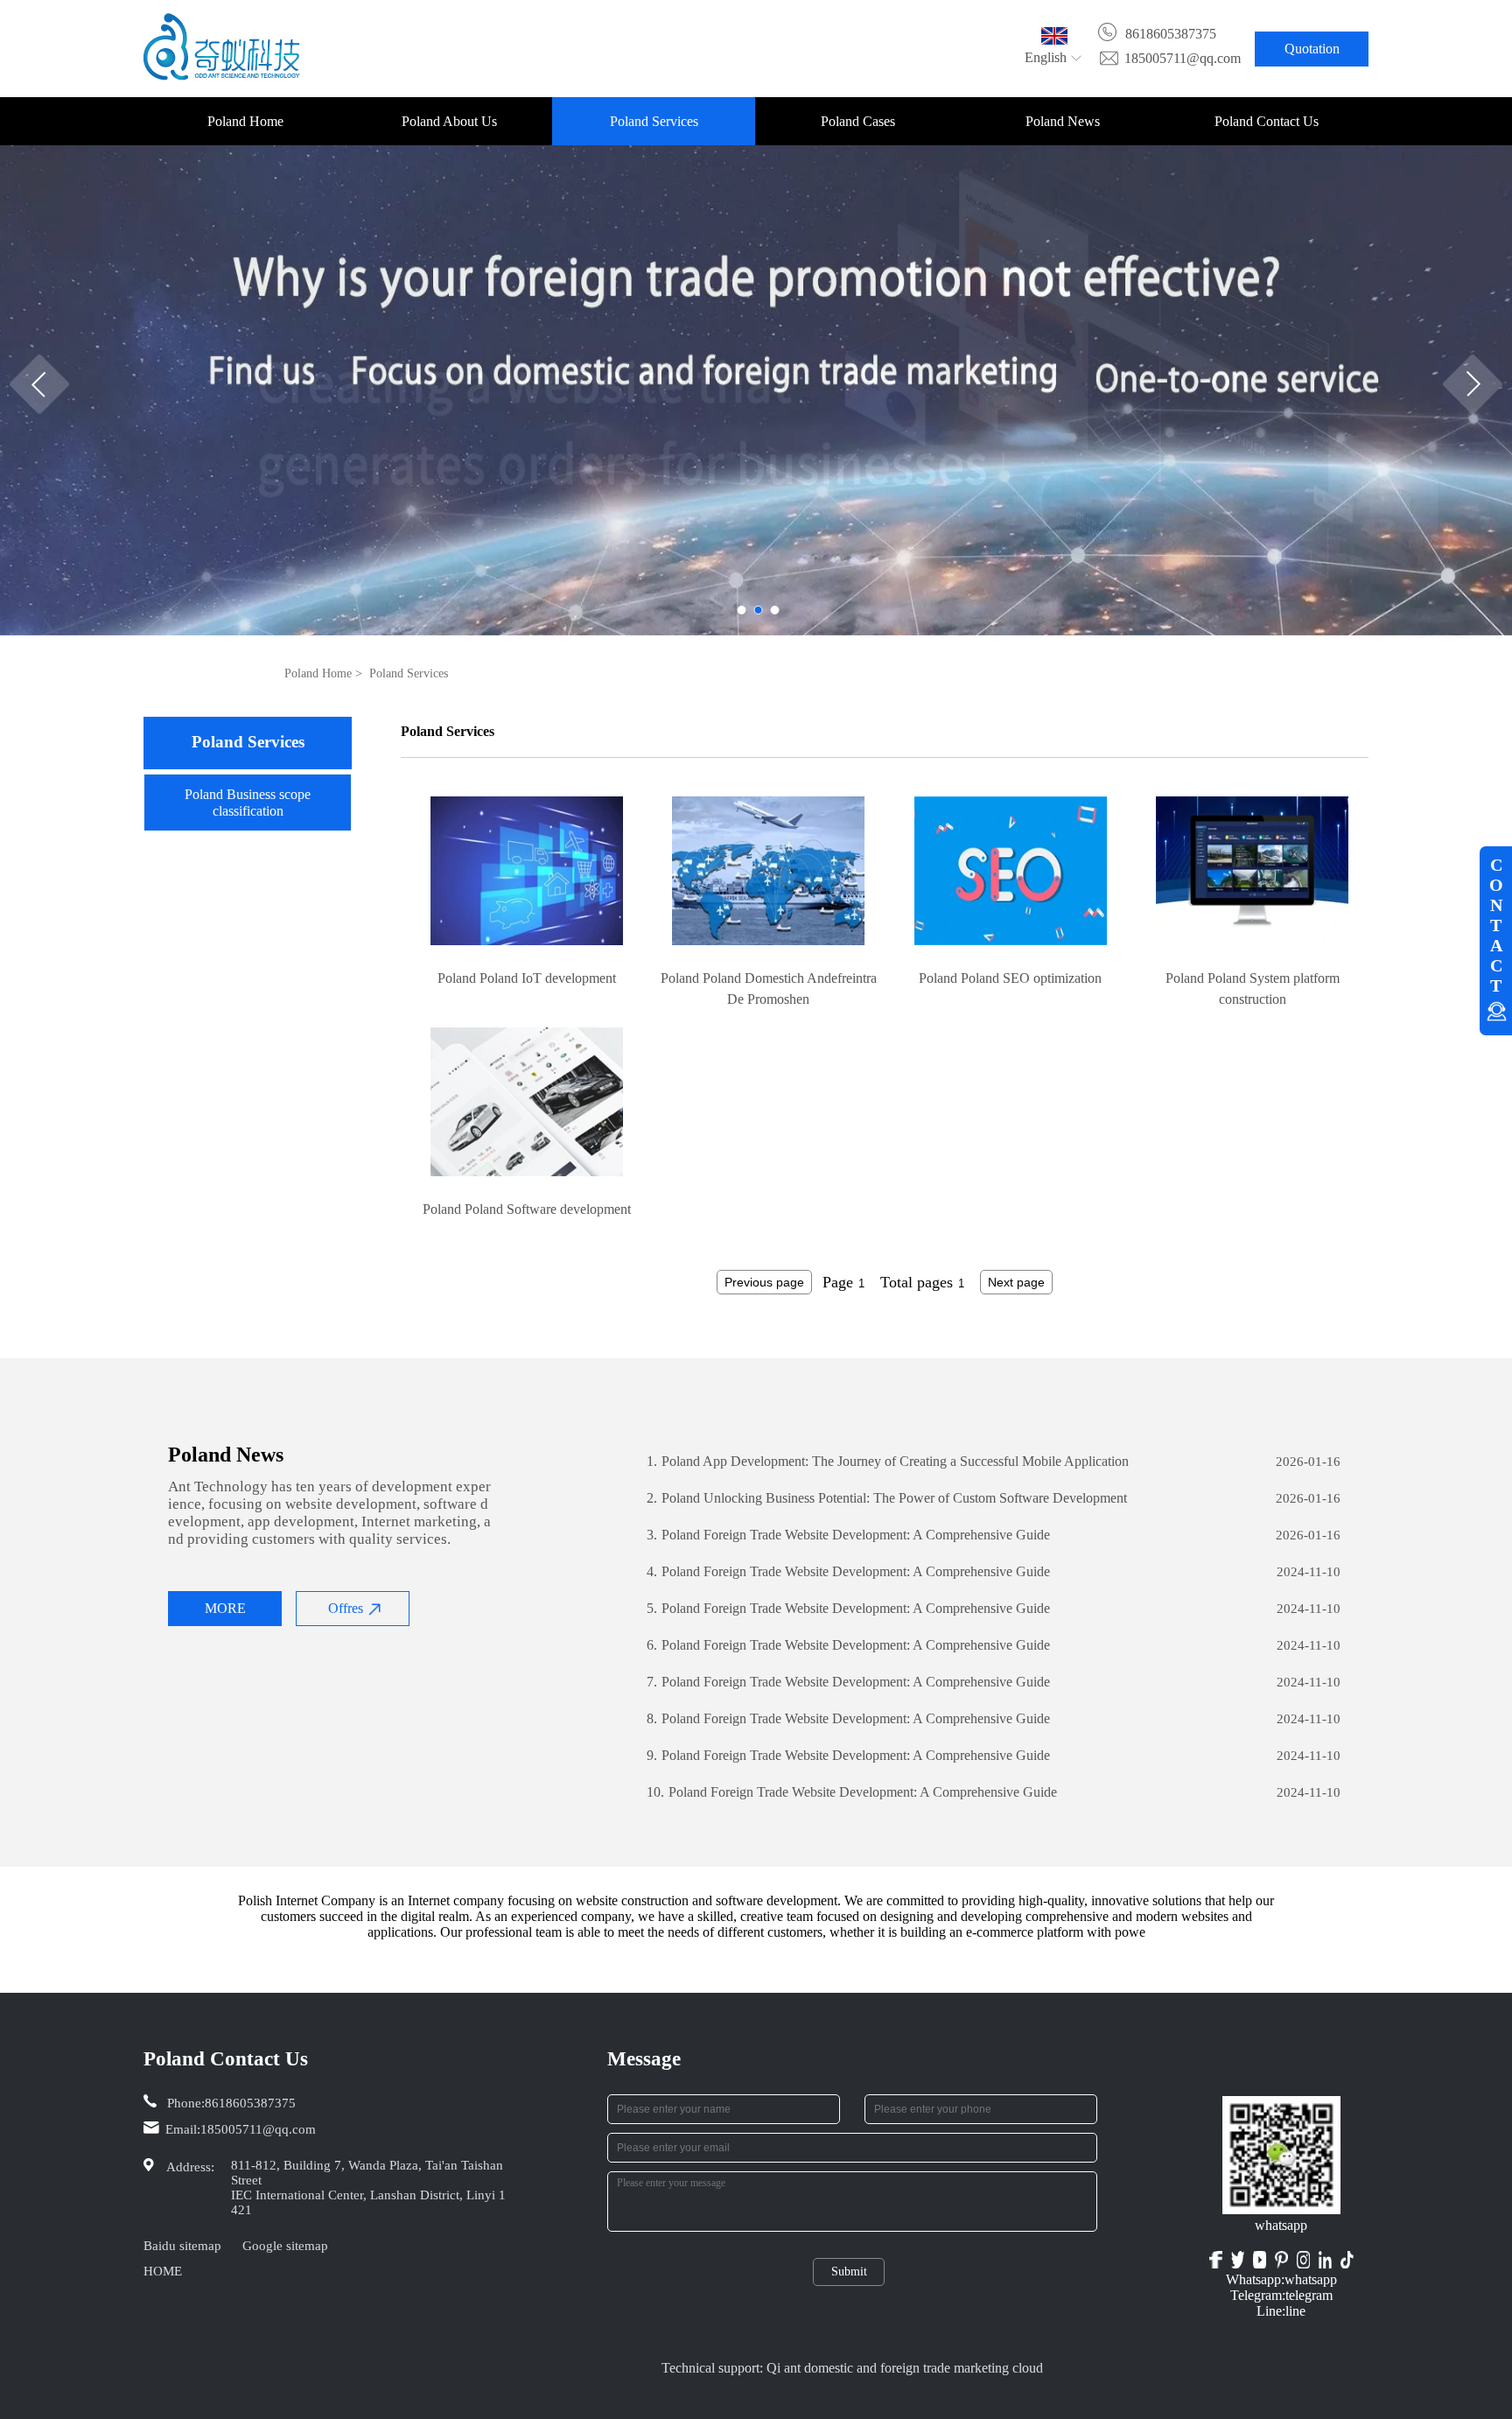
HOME (163, 2271)
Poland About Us (449, 121)
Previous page (764, 1282)
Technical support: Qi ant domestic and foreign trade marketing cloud (852, 2368)
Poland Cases (858, 121)
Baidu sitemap (182, 2246)
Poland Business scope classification (248, 803)
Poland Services (654, 121)
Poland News (1063, 121)
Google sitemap (285, 2246)
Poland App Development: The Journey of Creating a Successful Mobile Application (888, 1461)
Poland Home (245, 121)
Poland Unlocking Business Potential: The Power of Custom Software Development (887, 1498)
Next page (1016, 1282)
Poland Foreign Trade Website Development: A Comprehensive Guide (848, 1535)
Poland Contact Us (1267, 121)
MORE (225, 1608)
